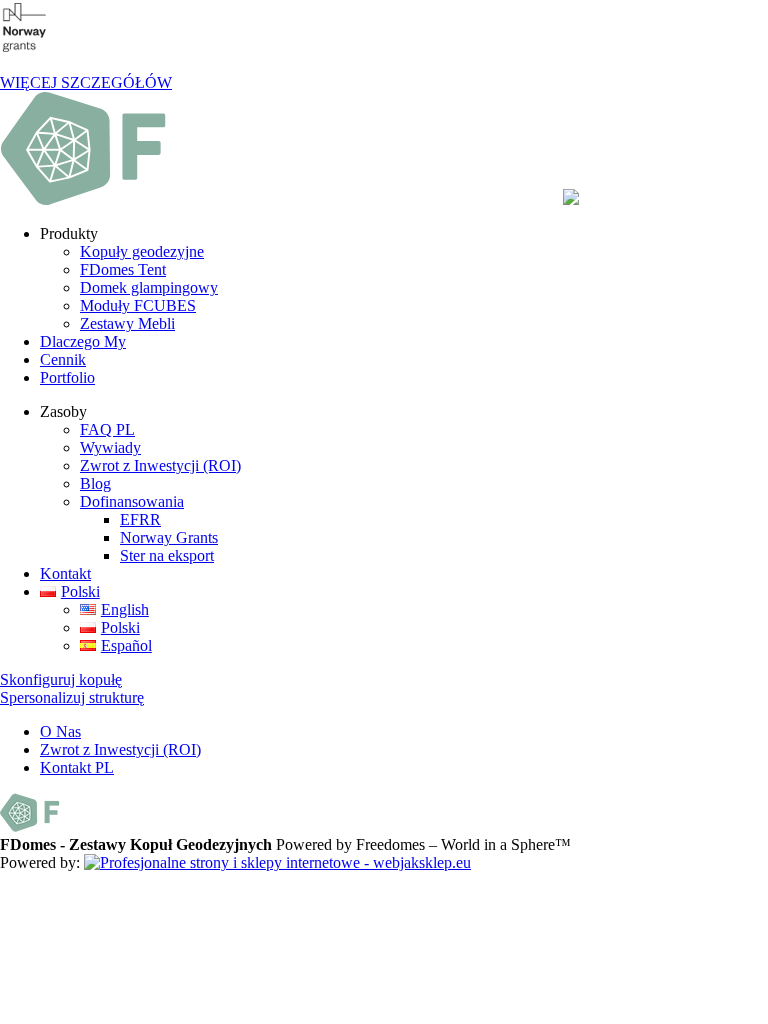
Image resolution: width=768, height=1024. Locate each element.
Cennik (63, 359)
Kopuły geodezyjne (142, 251)
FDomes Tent (123, 269)
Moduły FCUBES (138, 305)
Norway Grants (169, 537)
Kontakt (65, 573)
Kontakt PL (77, 767)
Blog (95, 483)
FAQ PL (107, 429)
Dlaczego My (83, 341)
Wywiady (110, 447)
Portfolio (67, 377)
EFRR (140, 519)
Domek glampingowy (149, 287)
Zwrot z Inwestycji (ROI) (160, 465)
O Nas (60, 731)
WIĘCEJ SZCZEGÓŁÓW (86, 82)
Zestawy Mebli (127, 323)
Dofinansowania (132, 501)
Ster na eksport (167, 555)
